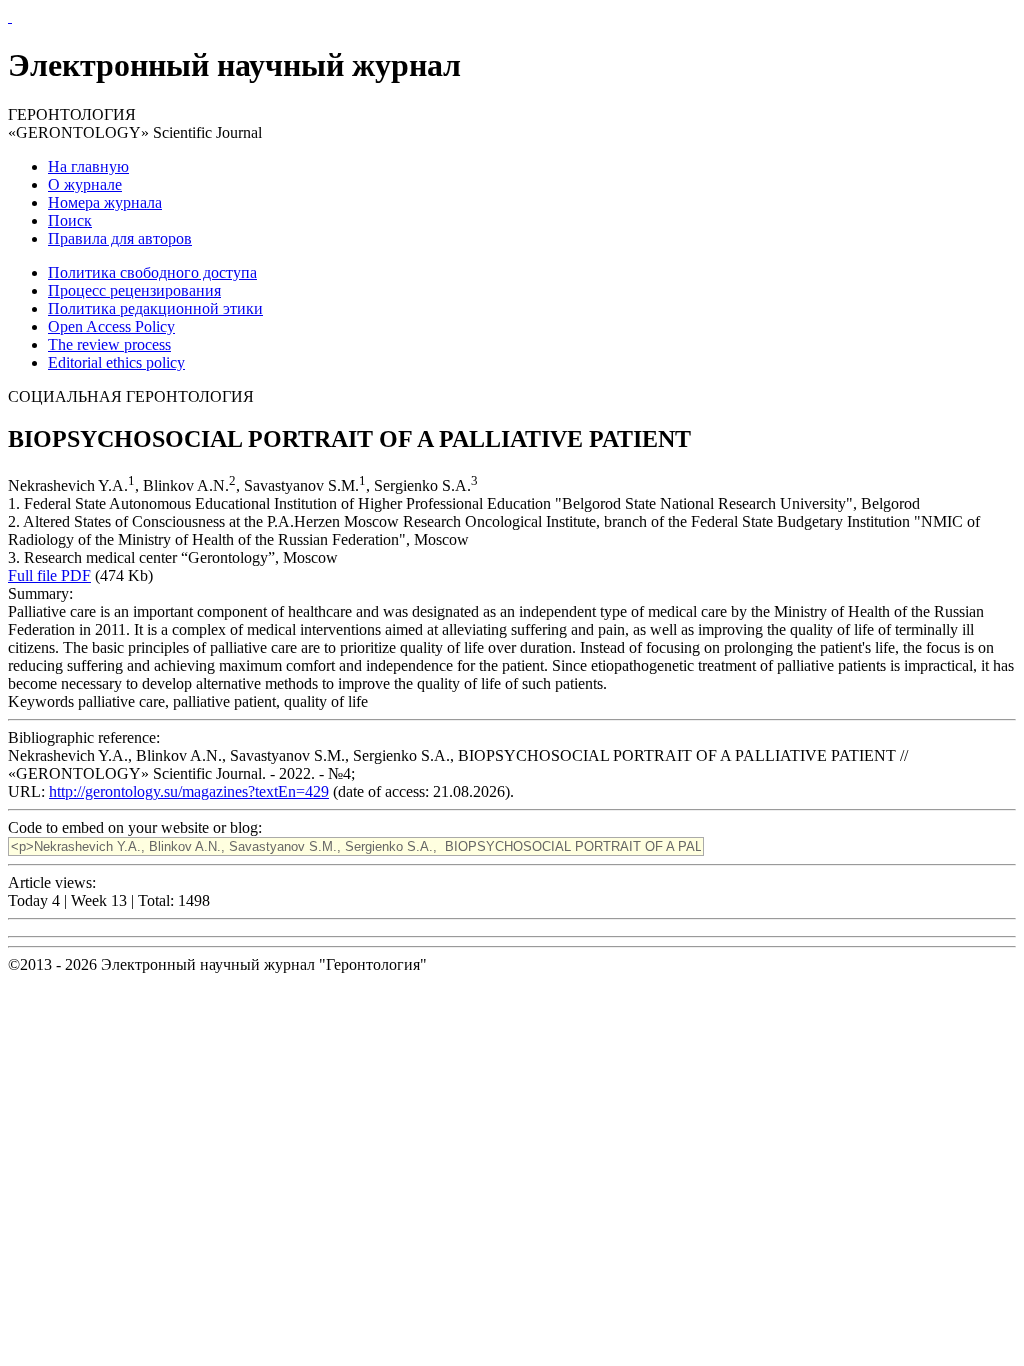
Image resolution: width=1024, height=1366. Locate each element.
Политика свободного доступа (152, 272)
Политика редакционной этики (155, 308)
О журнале (85, 184)
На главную (88, 166)
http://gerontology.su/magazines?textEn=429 (189, 791)
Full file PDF (49, 575)
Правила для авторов (120, 238)
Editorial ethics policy (116, 362)
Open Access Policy (111, 326)
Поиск (70, 220)
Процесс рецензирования (134, 290)
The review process (109, 344)
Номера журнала (105, 202)
